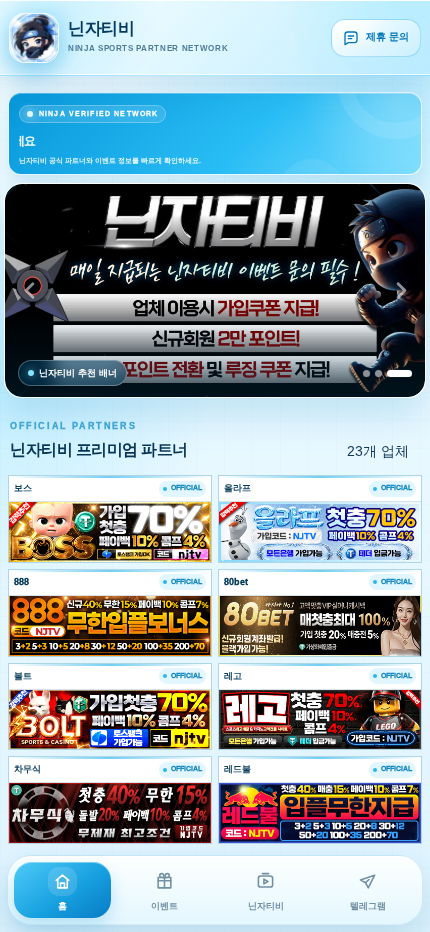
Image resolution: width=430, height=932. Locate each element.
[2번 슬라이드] (378, 373)
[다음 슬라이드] (401, 291)
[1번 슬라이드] (366, 373)
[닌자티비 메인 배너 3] (215, 290)
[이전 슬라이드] (29, 291)
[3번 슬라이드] (399, 373)
